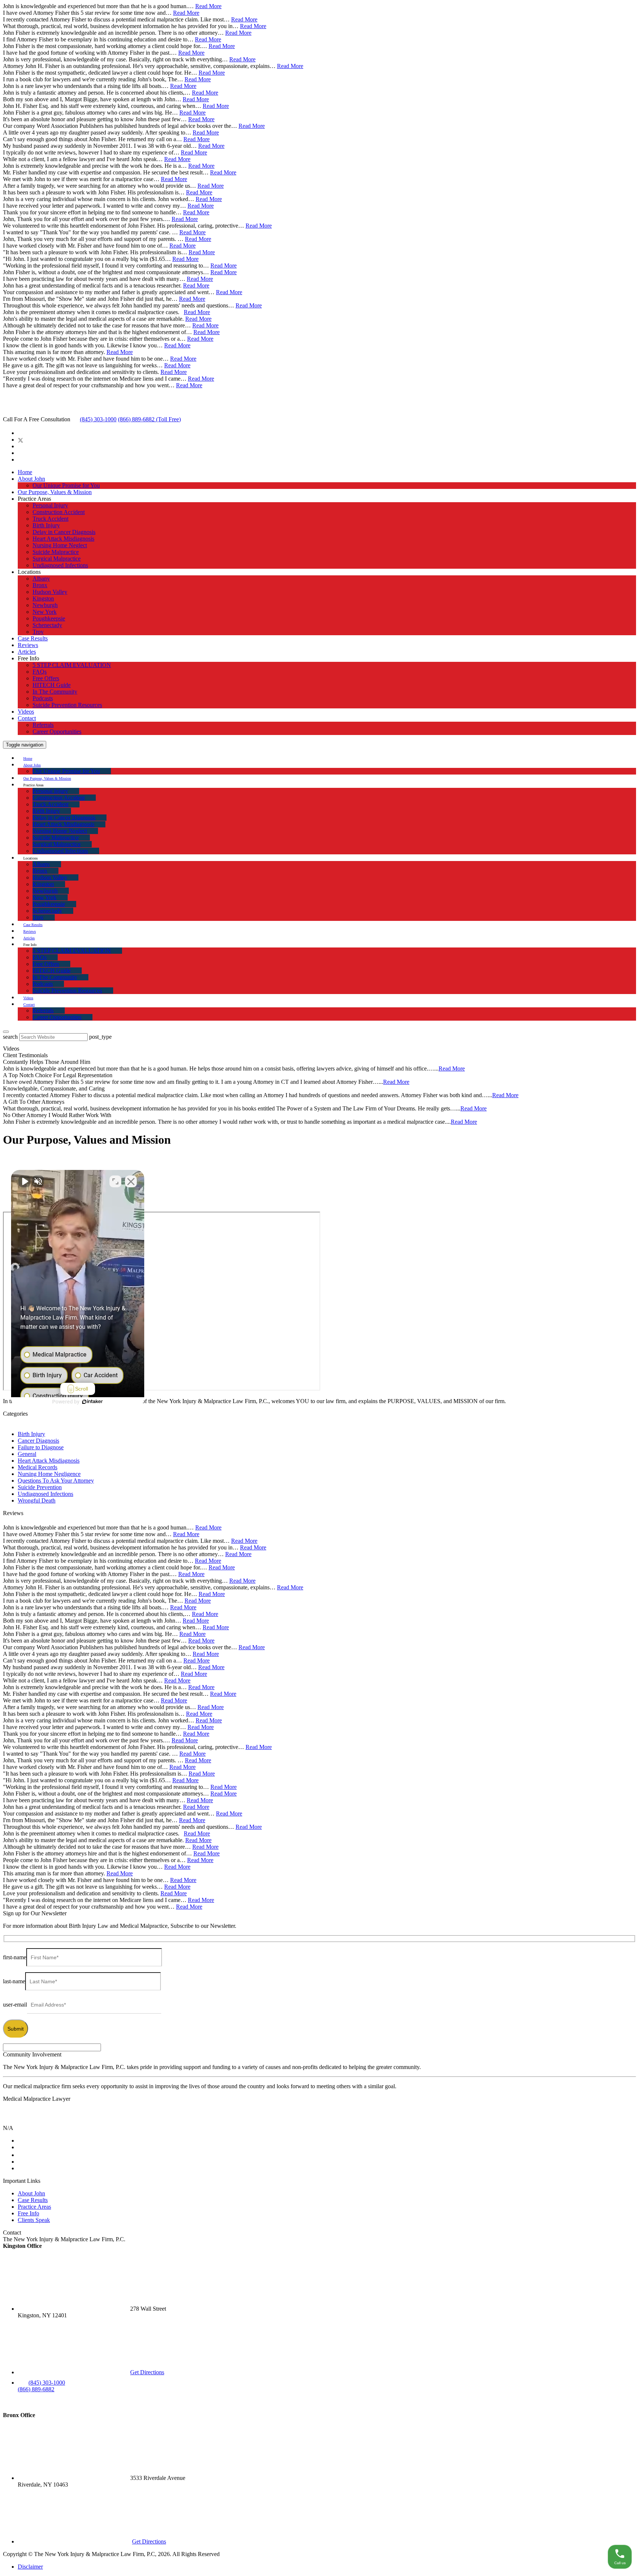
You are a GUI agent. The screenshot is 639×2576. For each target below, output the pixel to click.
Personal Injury (50, 505)
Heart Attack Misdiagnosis (63, 539)
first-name (15, 1957)
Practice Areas (34, 2207)
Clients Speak (34, 2220)
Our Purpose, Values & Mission (55, 492)
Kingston (43, 598)
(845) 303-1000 (98, 419)
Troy (38, 632)
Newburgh (45, 605)
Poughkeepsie (49, 618)
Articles (27, 652)
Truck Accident (50, 519)
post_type (100, 1037)
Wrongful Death (37, 1500)
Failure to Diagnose (41, 1447)
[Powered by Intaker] (92, 1402)
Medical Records (38, 1467)
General (27, 1454)
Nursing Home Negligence (49, 1474)
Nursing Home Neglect (60, 545)
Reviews (28, 645)
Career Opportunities (57, 731)
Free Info (28, 2213)
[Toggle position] (115, 1181)
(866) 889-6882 (149, 419)
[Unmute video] (24, 1181)
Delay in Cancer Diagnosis (64, 532)
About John (31, 479)
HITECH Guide (52, 685)
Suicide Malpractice (56, 552)
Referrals (43, 725)
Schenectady (47, 625)
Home (25, 472)
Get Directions (147, 2372)
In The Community (55, 692)
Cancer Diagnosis (38, 1441)
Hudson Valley (50, 592)
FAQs (40, 672)
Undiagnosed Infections (60, 565)
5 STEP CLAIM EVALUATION (72, 665)
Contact (27, 718)
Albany (41, 579)
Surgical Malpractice (57, 559)
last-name (14, 1981)
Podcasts (43, 698)
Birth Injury (46, 525)
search (10, 1037)
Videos (26, 712)
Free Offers (46, 678)
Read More (208, 6)
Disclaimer (30, 2567)
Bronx (40, 585)
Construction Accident (59, 512)
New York (45, 612)
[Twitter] (21, 440)
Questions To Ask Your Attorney (56, 1481)
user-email (15, 2005)
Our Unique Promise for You (66, 485)
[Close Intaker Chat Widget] (131, 1181)
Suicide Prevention (40, 1487)
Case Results (33, 638)
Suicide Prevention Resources (67, 705)
